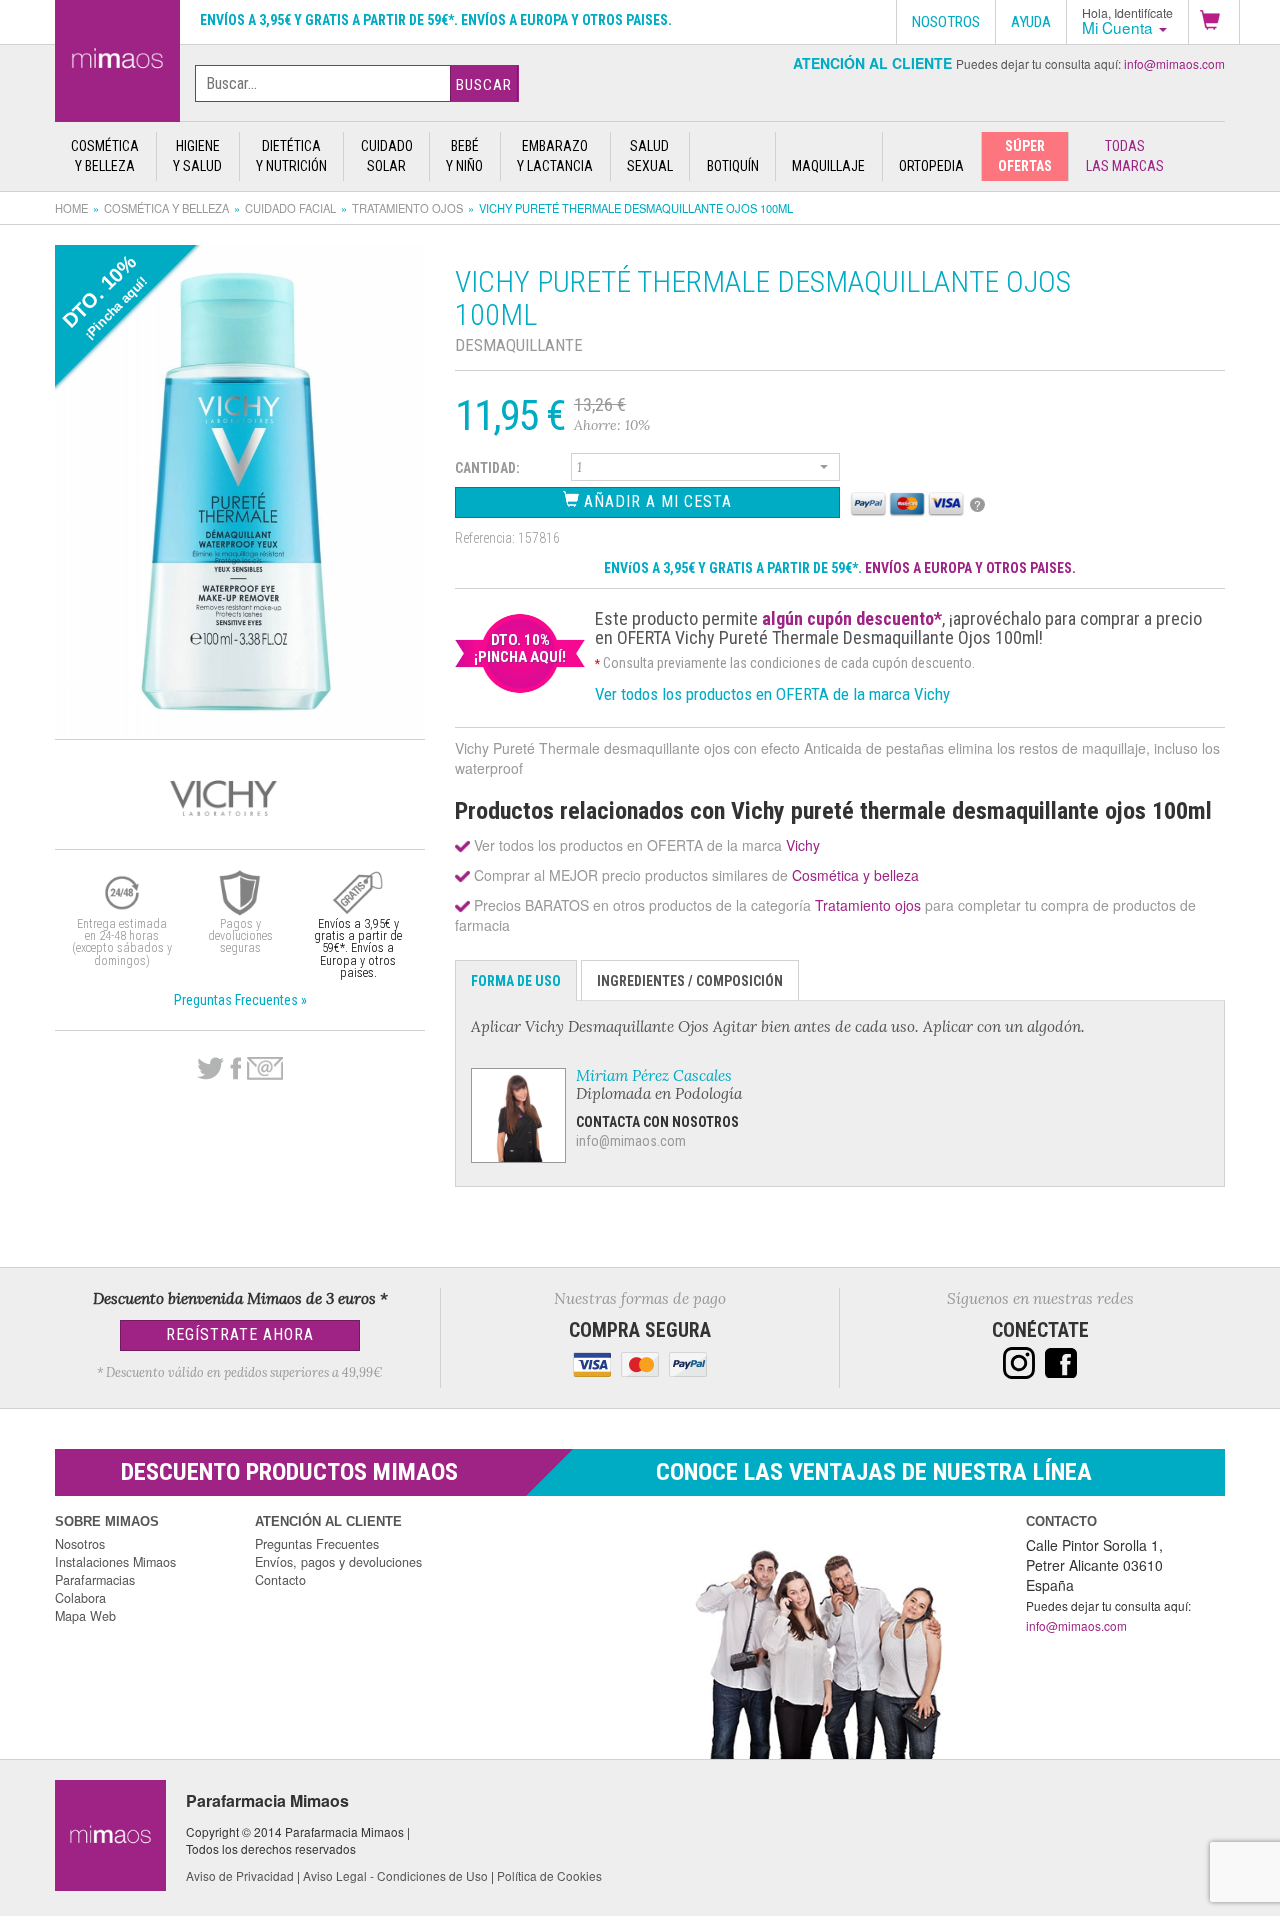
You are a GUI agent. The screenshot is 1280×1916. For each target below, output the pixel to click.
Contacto (280, 1580)
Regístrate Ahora (240, 1334)
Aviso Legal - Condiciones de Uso (395, 1875)
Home (71, 208)
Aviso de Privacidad (240, 1875)
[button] (1214, 22)
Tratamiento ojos (407, 208)
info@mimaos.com (1174, 63)
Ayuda (1031, 22)
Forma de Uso (516, 981)
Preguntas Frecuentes (317, 1544)
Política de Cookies (549, 1875)
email (265, 1068)
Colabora (80, 1598)
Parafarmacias (95, 1580)
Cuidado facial (290, 208)
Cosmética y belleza (166, 208)
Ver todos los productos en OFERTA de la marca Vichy (772, 694)
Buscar (484, 85)
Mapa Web (85, 1616)
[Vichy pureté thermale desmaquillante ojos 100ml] (117, 57)
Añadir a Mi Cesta (655, 501)
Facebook (235, 1069)
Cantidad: (487, 468)
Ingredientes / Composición (690, 981)
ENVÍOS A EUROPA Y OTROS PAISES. (970, 568)
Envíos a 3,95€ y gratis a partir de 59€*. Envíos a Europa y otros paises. (436, 20)
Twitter (210, 1069)
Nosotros (80, 1544)
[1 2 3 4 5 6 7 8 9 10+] (706, 470)
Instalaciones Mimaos (115, 1562)
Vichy (803, 845)
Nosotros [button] (946, 22)
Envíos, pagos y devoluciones (338, 1562)
